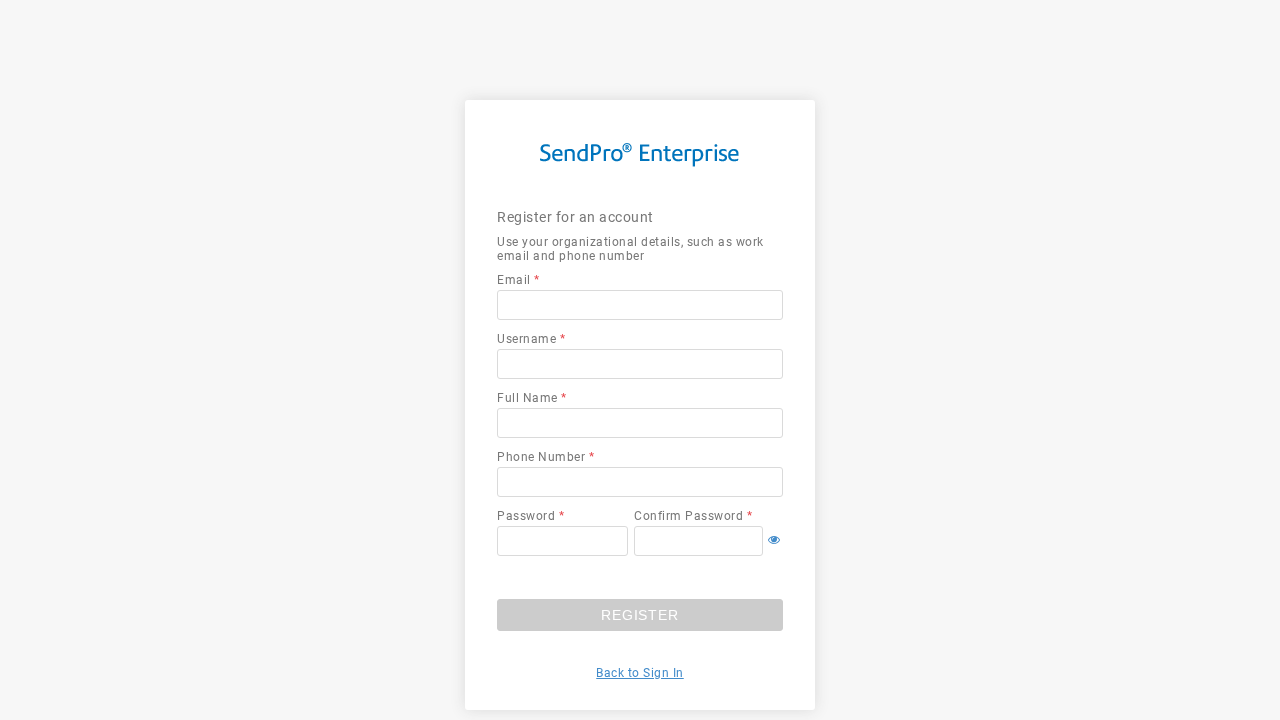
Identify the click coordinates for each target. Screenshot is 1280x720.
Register (640, 615)
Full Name (527, 398)
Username (526, 339)
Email (514, 280)
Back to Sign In (640, 673)
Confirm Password (688, 516)
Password (526, 516)
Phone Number (541, 457)
